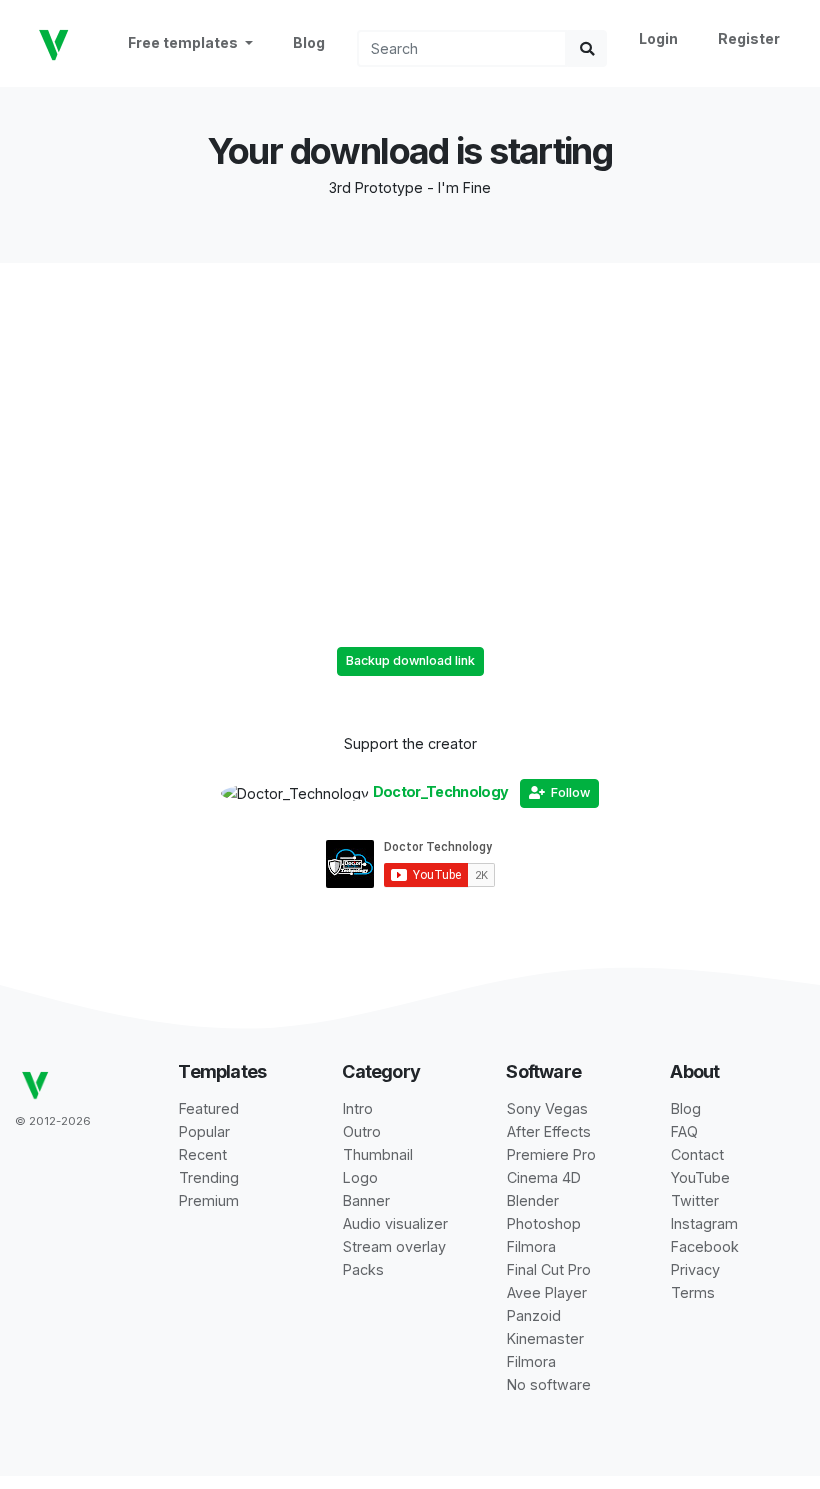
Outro (362, 1131)
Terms (693, 1292)
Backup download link (410, 660)
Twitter (695, 1200)
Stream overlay (394, 1246)
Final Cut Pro (549, 1269)
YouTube (700, 1177)
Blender (533, 1200)
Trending (209, 1177)
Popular (204, 1131)
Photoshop (544, 1223)
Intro (358, 1108)
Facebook (705, 1246)
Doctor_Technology (441, 791)
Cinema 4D (544, 1177)
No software (549, 1384)
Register (749, 38)
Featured (209, 1108)
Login (658, 38)
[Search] (587, 48)
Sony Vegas (547, 1108)
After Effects (549, 1131)
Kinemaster (545, 1338)
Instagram (704, 1223)
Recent (203, 1154)
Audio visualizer (395, 1223)
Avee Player (547, 1292)
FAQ (684, 1131)
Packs (363, 1269)
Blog (309, 42)
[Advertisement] (410, 403)
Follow (567, 792)
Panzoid (534, 1315)
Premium (209, 1200)
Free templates (184, 42)
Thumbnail (378, 1154)
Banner (366, 1200)
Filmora (531, 1246)
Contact (697, 1154)
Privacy (695, 1269)
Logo (360, 1177)
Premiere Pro (551, 1154)
